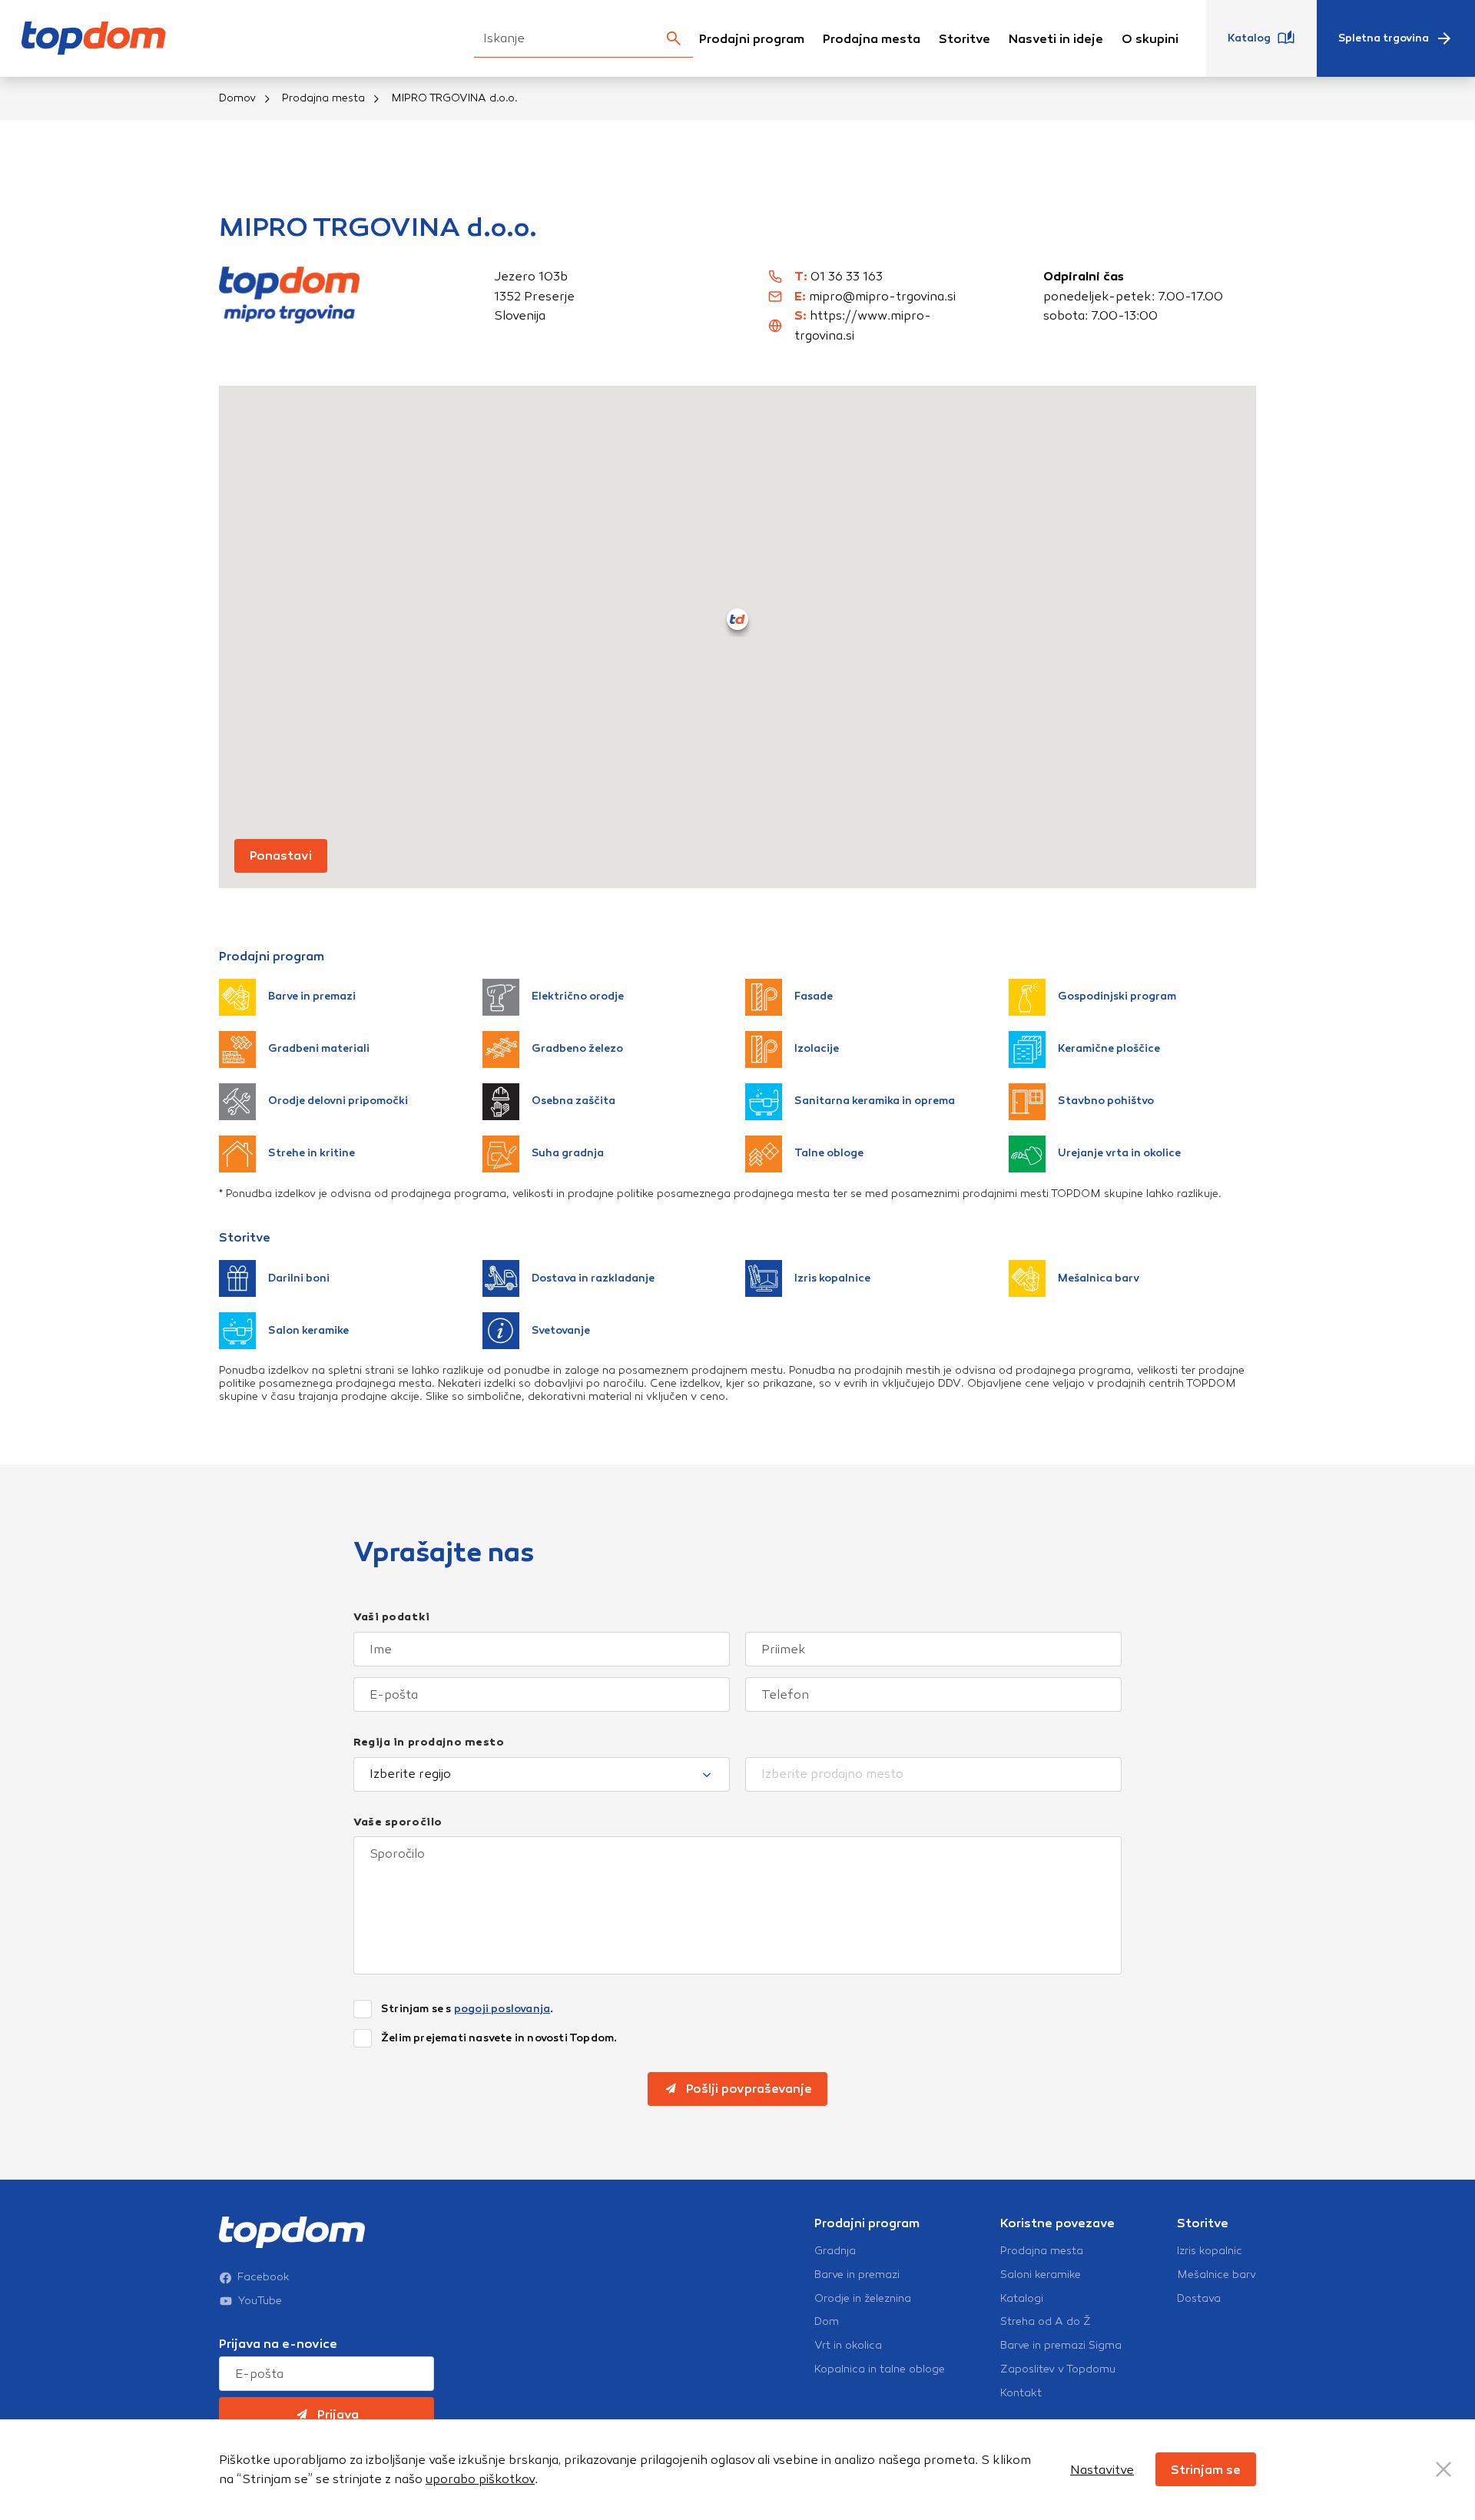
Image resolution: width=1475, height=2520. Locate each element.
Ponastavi (281, 855)
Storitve (965, 39)
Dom (827, 2322)
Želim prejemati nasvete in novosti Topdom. (499, 2038)
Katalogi (1022, 2299)
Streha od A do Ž (1046, 2322)
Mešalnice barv (1216, 2275)
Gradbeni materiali (319, 1048)
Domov (237, 98)
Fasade (814, 996)
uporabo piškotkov (480, 2479)
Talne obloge (829, 1153)
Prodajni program (752, 39)
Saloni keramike (1041, 2275)
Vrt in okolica (848, 2346)
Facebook (264, 2277)
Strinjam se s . (467, 2009)
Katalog (1249, 38)
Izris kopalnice (832, 1278)
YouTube (260, 2301)
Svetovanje (561, 1330)
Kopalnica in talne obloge (880, 2369)
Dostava (1199, 2299)
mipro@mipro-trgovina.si (882, 296)
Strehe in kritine (312, 1153)
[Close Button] (1444, 2469)
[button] (737, 619)
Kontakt (1021, 2393)
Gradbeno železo (577, 1048)
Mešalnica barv (1099, 1278)
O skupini (1150, 39)
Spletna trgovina (1384, 38)
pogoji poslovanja (502, 2009)
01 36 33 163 (847, 276)
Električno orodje (578, 996)
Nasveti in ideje (1056, 39)
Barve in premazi (312, 996)
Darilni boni (299, 1278)
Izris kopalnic (1210, 2251)
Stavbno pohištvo (1106, 1101)
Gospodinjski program (1117, 996)
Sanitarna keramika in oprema (875, 1101)
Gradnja (835, 2251)
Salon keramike (308, 1330)
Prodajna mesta (872, 39)
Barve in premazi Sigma (1061, 2346)
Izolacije (817, 1048)
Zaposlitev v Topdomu (1058, 2369)
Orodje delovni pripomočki (338, 1101)
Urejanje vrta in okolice (1119, 1153)
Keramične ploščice (1109, 1048)
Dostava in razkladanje (593, 1278)
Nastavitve (1102, 2470)
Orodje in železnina (863, 2299)
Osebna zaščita (573, 1101)
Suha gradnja (568, 1153)
